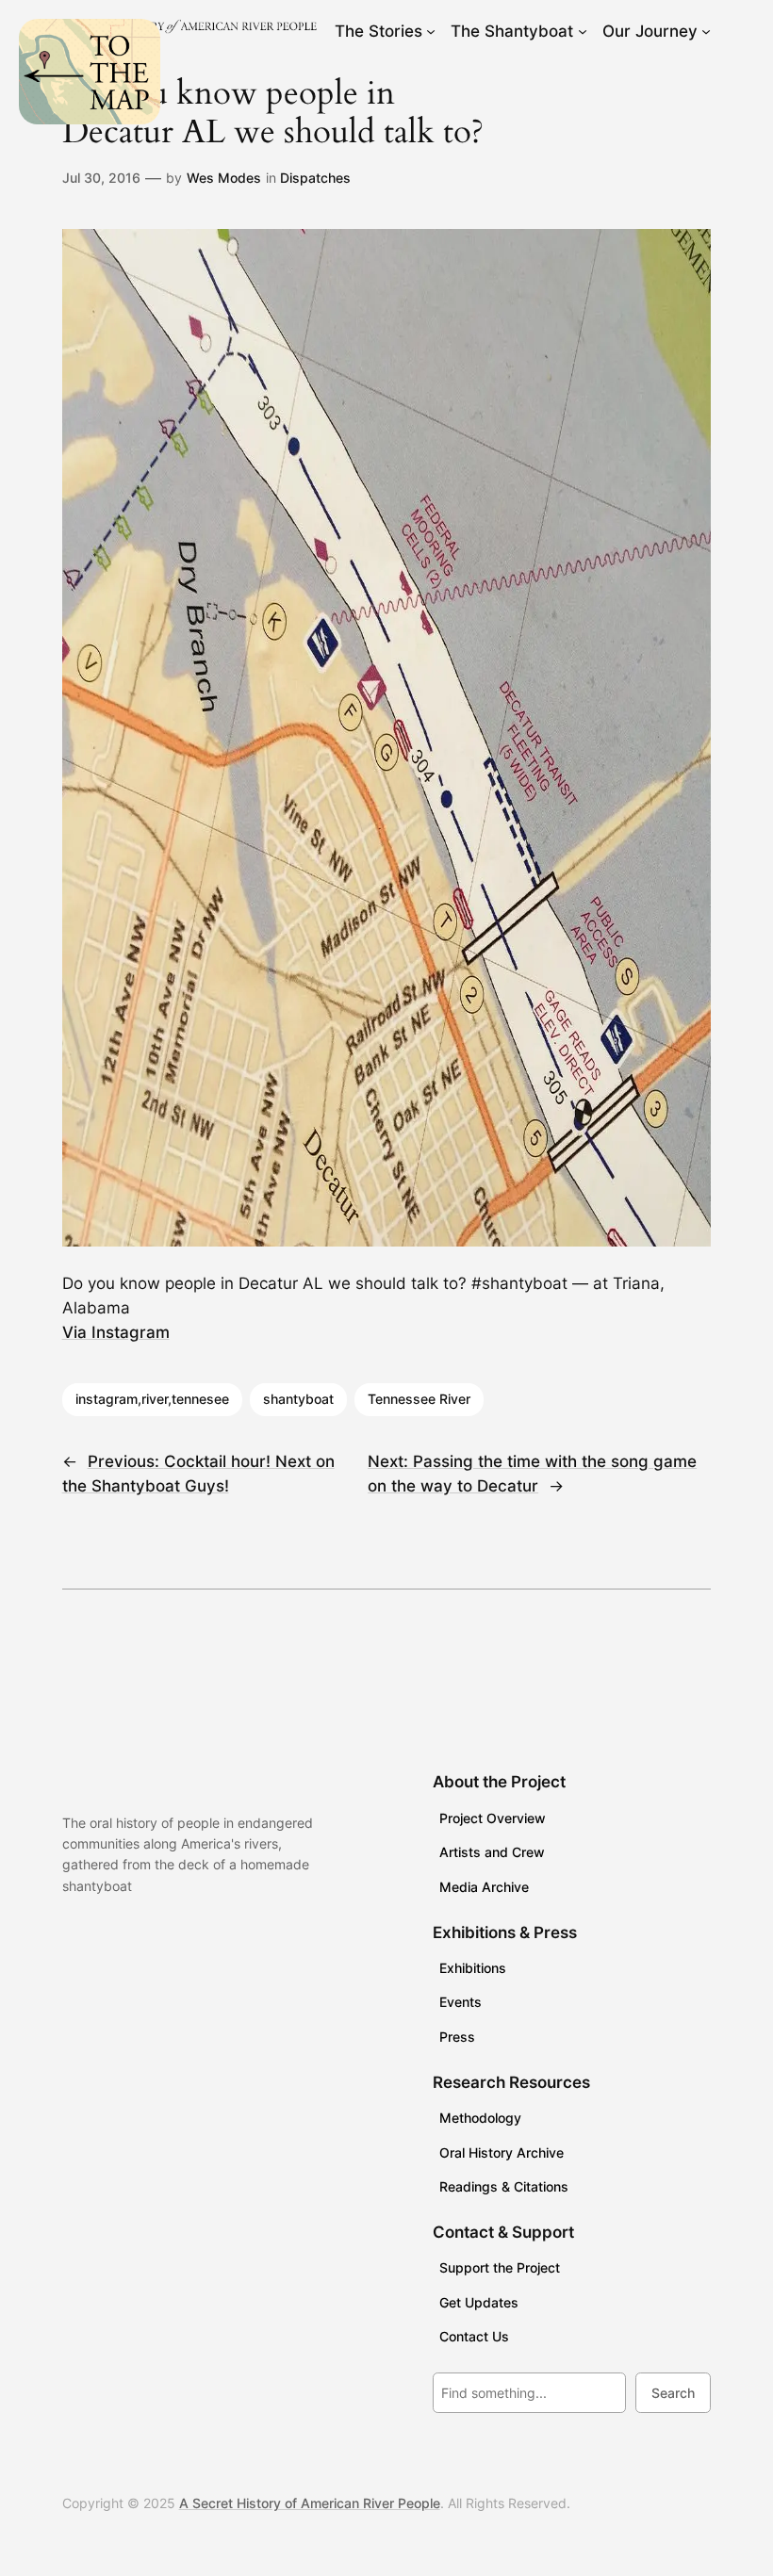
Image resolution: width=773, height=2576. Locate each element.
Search (673, 2393)
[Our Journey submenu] (706, 31)
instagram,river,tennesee (152, 1399)
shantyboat (298, 1399)
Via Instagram (116, 1332)
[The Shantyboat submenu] (583, 31)
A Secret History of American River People (310, 2503)
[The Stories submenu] (431, 31)
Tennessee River (419, 1399)
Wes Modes (224, 178)
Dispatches (315, 178)
